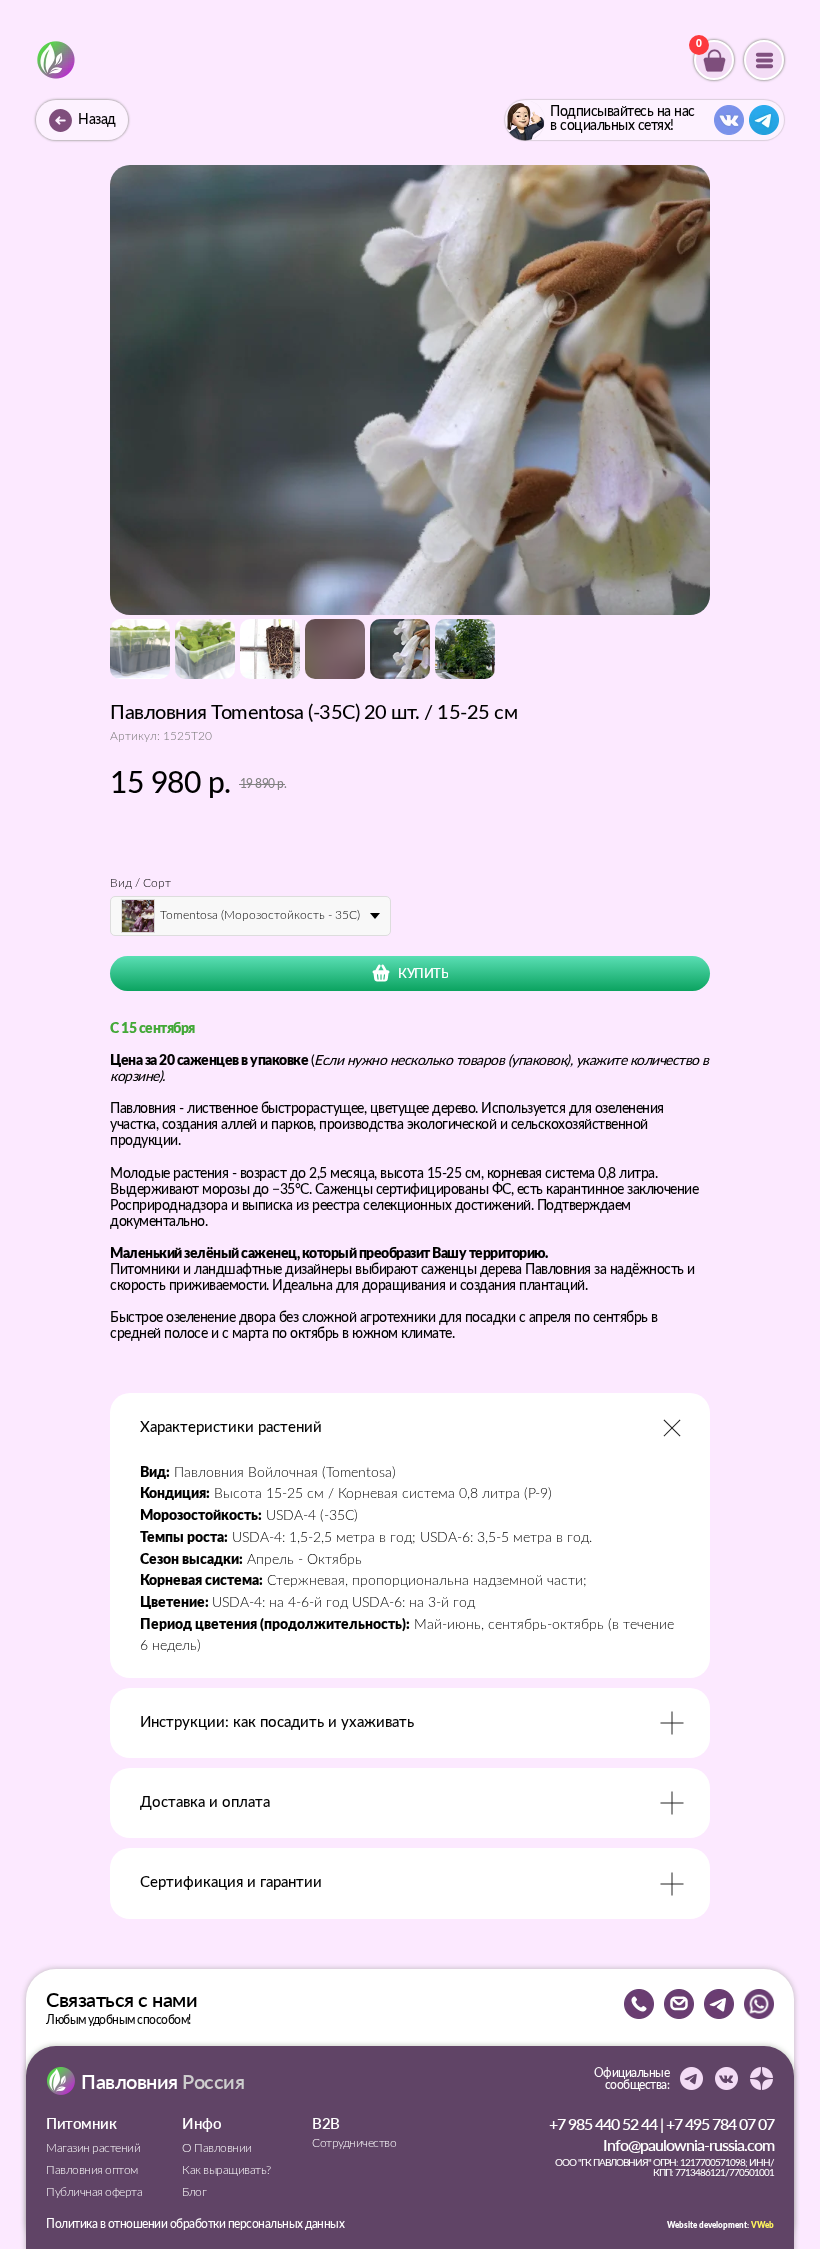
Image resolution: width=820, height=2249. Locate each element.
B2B (326, 2123)
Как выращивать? (226, 2170)
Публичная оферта (94, 2192)
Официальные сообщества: (632, 2079)
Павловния (162, 2081)
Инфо (201, 2123)
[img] (56, 60)
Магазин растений (93, 2148)
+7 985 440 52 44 (603, 2123)
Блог (194, 2192)
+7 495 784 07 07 (720, 2123)
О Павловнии (217, 2148)
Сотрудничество (354, 2143)
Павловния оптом (92, 2170)
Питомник (81, 2123)
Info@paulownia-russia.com (688, 2144)
